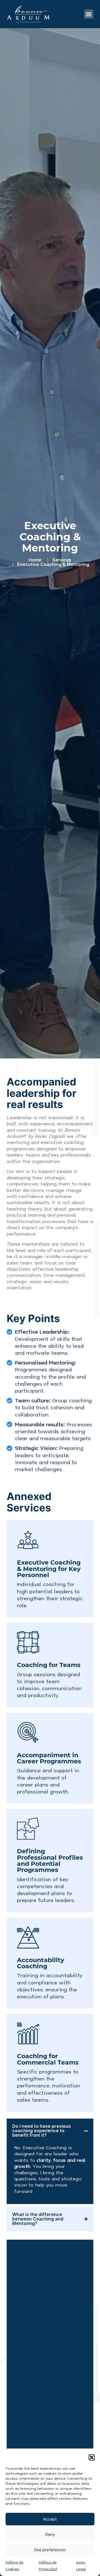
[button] (92, 2457)
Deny (50, 2535)
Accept (50, 2519)
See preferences (50, 2550)
